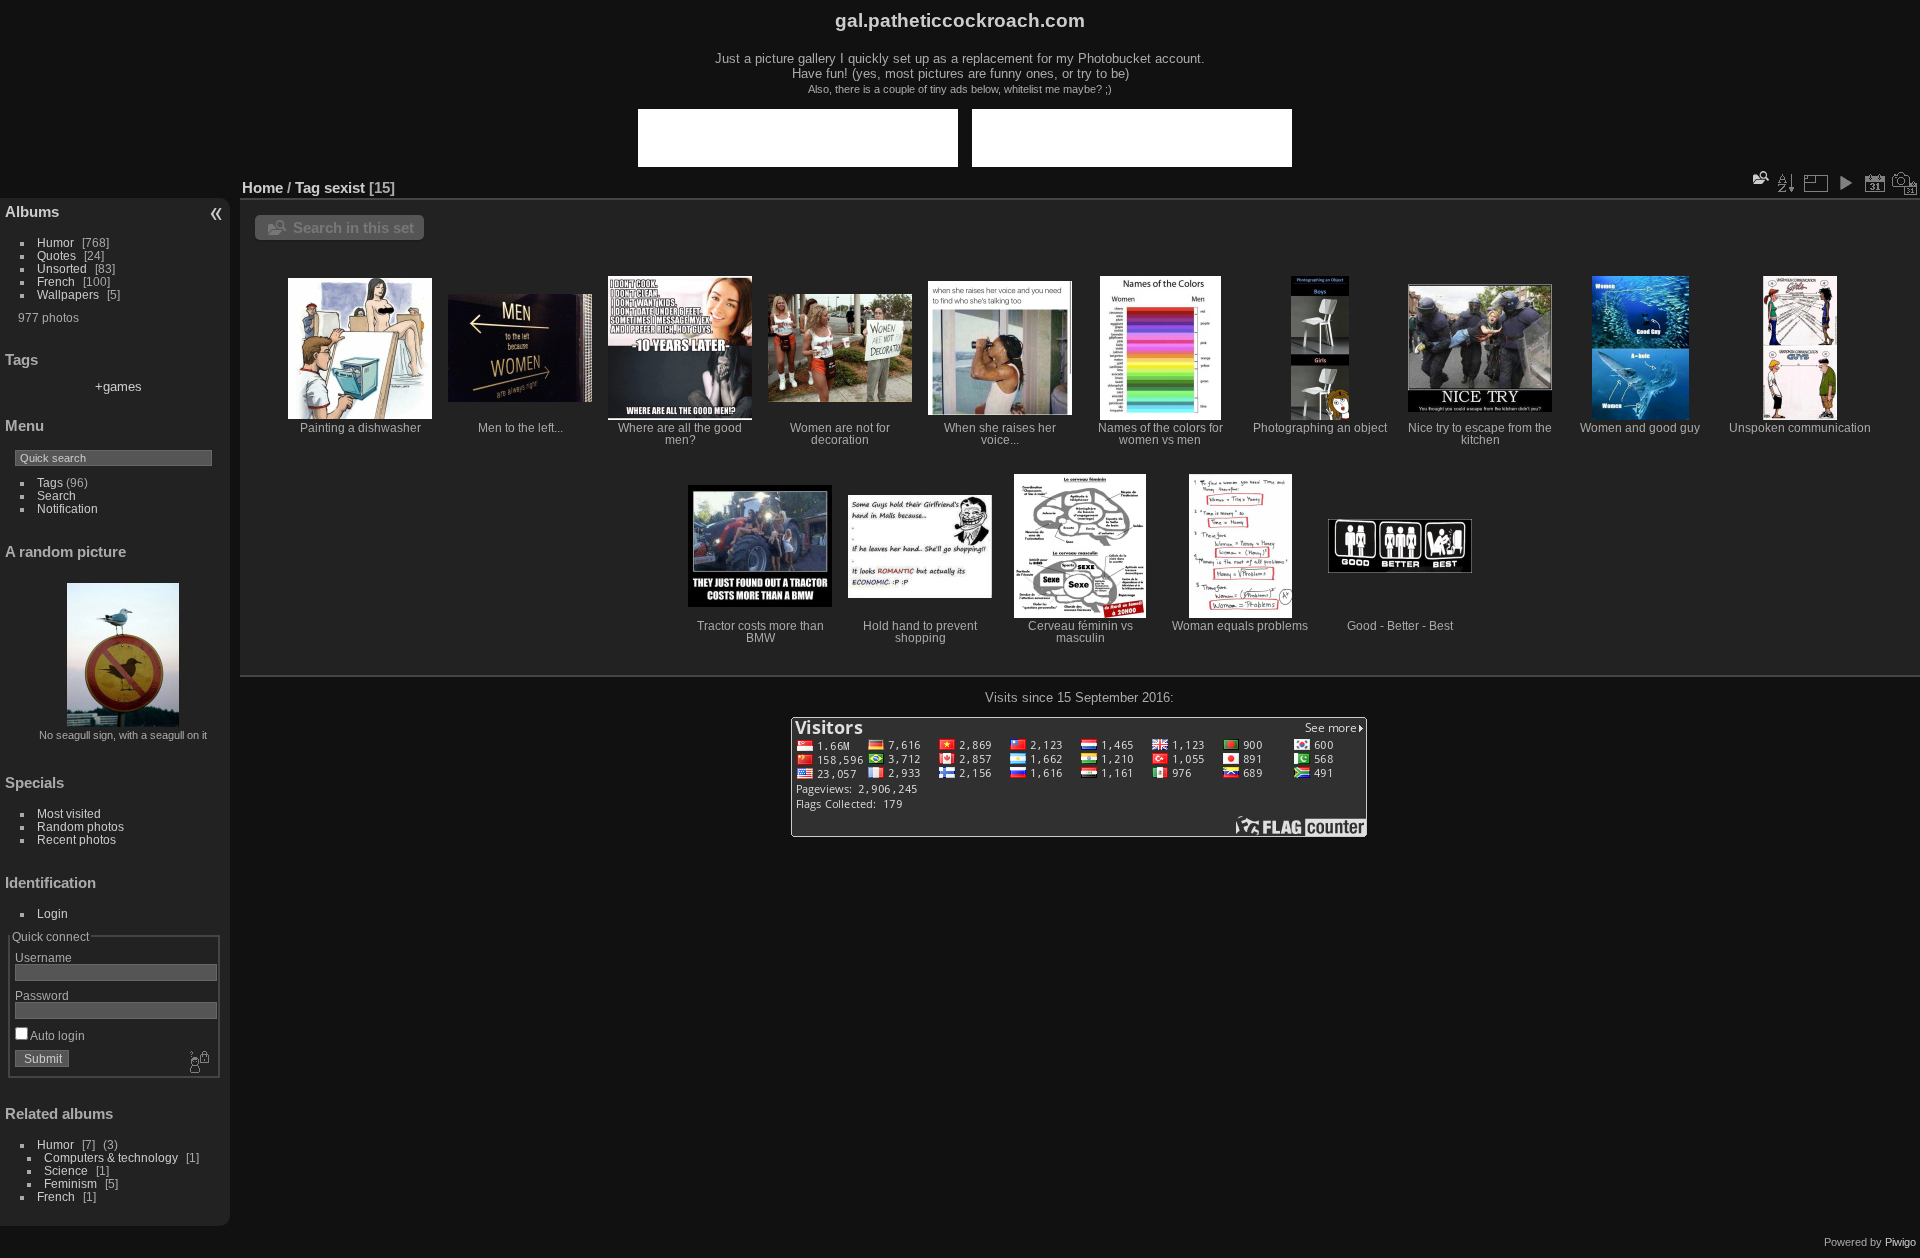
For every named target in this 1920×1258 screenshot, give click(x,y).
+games (118, 386)
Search (56, 495)
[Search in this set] (1759, 177)
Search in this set (353, 227)
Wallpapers (68, 294)
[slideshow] (1845, 183)
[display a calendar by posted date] (1875, 183)
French (56, 281)
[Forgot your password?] (198, 1063)
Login (52, 913)
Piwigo (1900, 1242)
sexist (344, 187)
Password (42, 995)
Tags (50, 482)
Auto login (56, 1035)
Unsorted (62, 268)
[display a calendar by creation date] (1905, 183)
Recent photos (76, 839)
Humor (55, 242)
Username (43, 957)
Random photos (80, 826)
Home (262, 187)
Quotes (56, 255)
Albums (32, 211)
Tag (307, 187)
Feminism (70, 1183)
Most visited (69, 813)
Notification (67, 508)
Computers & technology (111, 1157)
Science (66, 1170)
